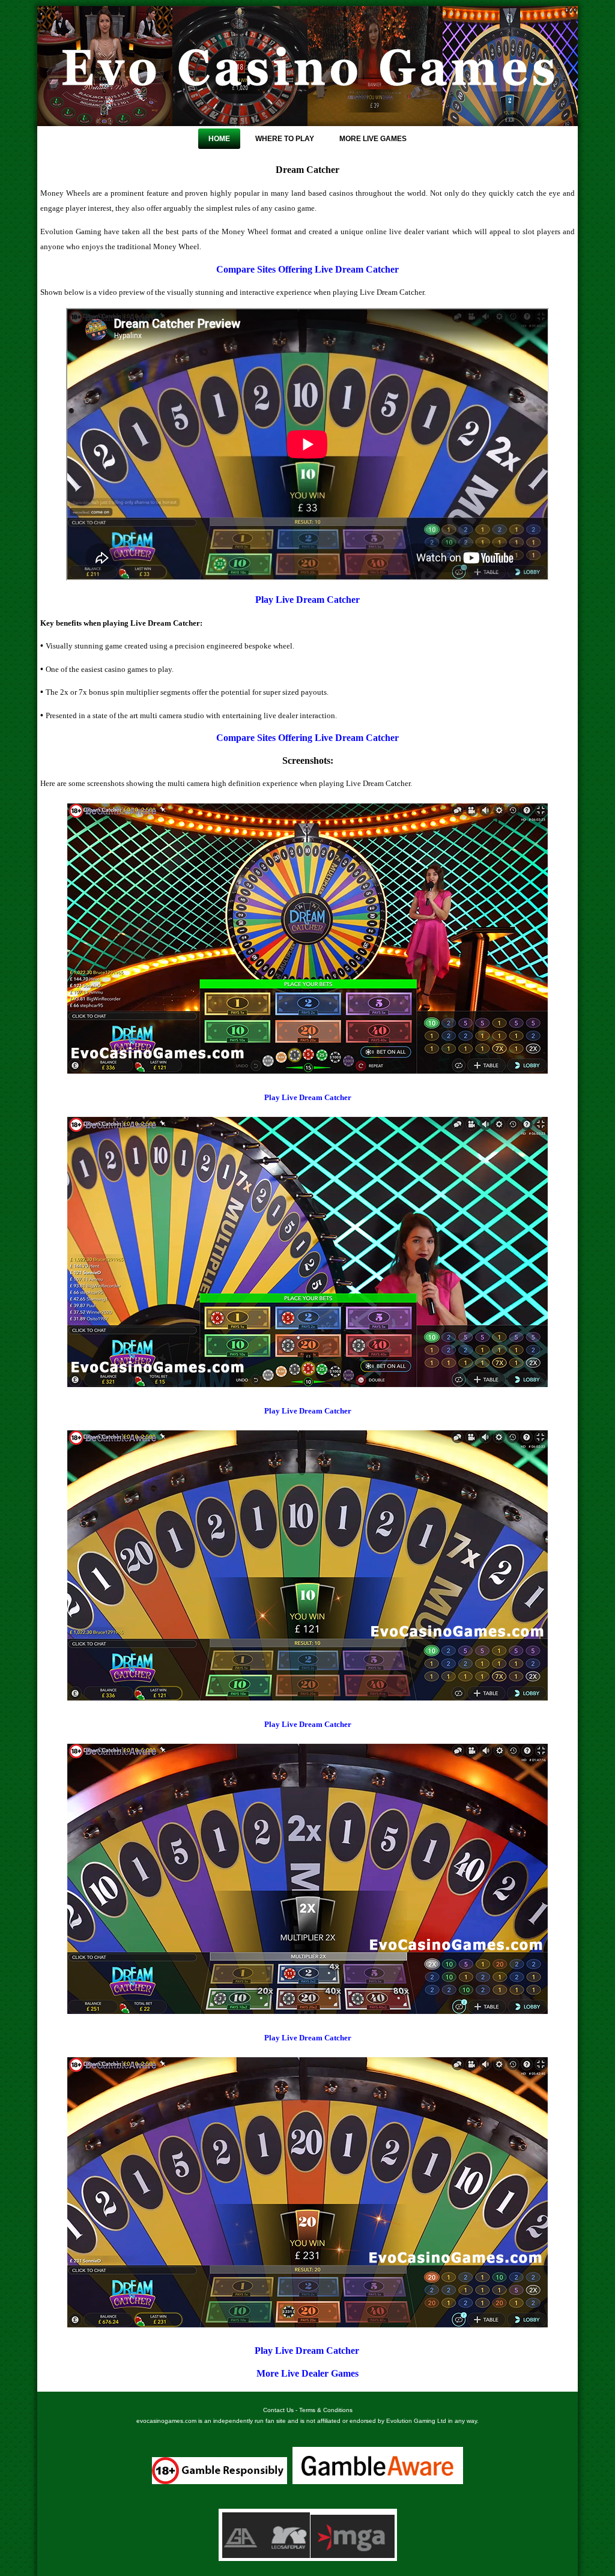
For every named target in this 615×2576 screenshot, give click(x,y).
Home (219, 139)
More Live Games (373, 139)
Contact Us (278, 2410)
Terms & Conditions (326, 2410)
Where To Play (285, 139)
